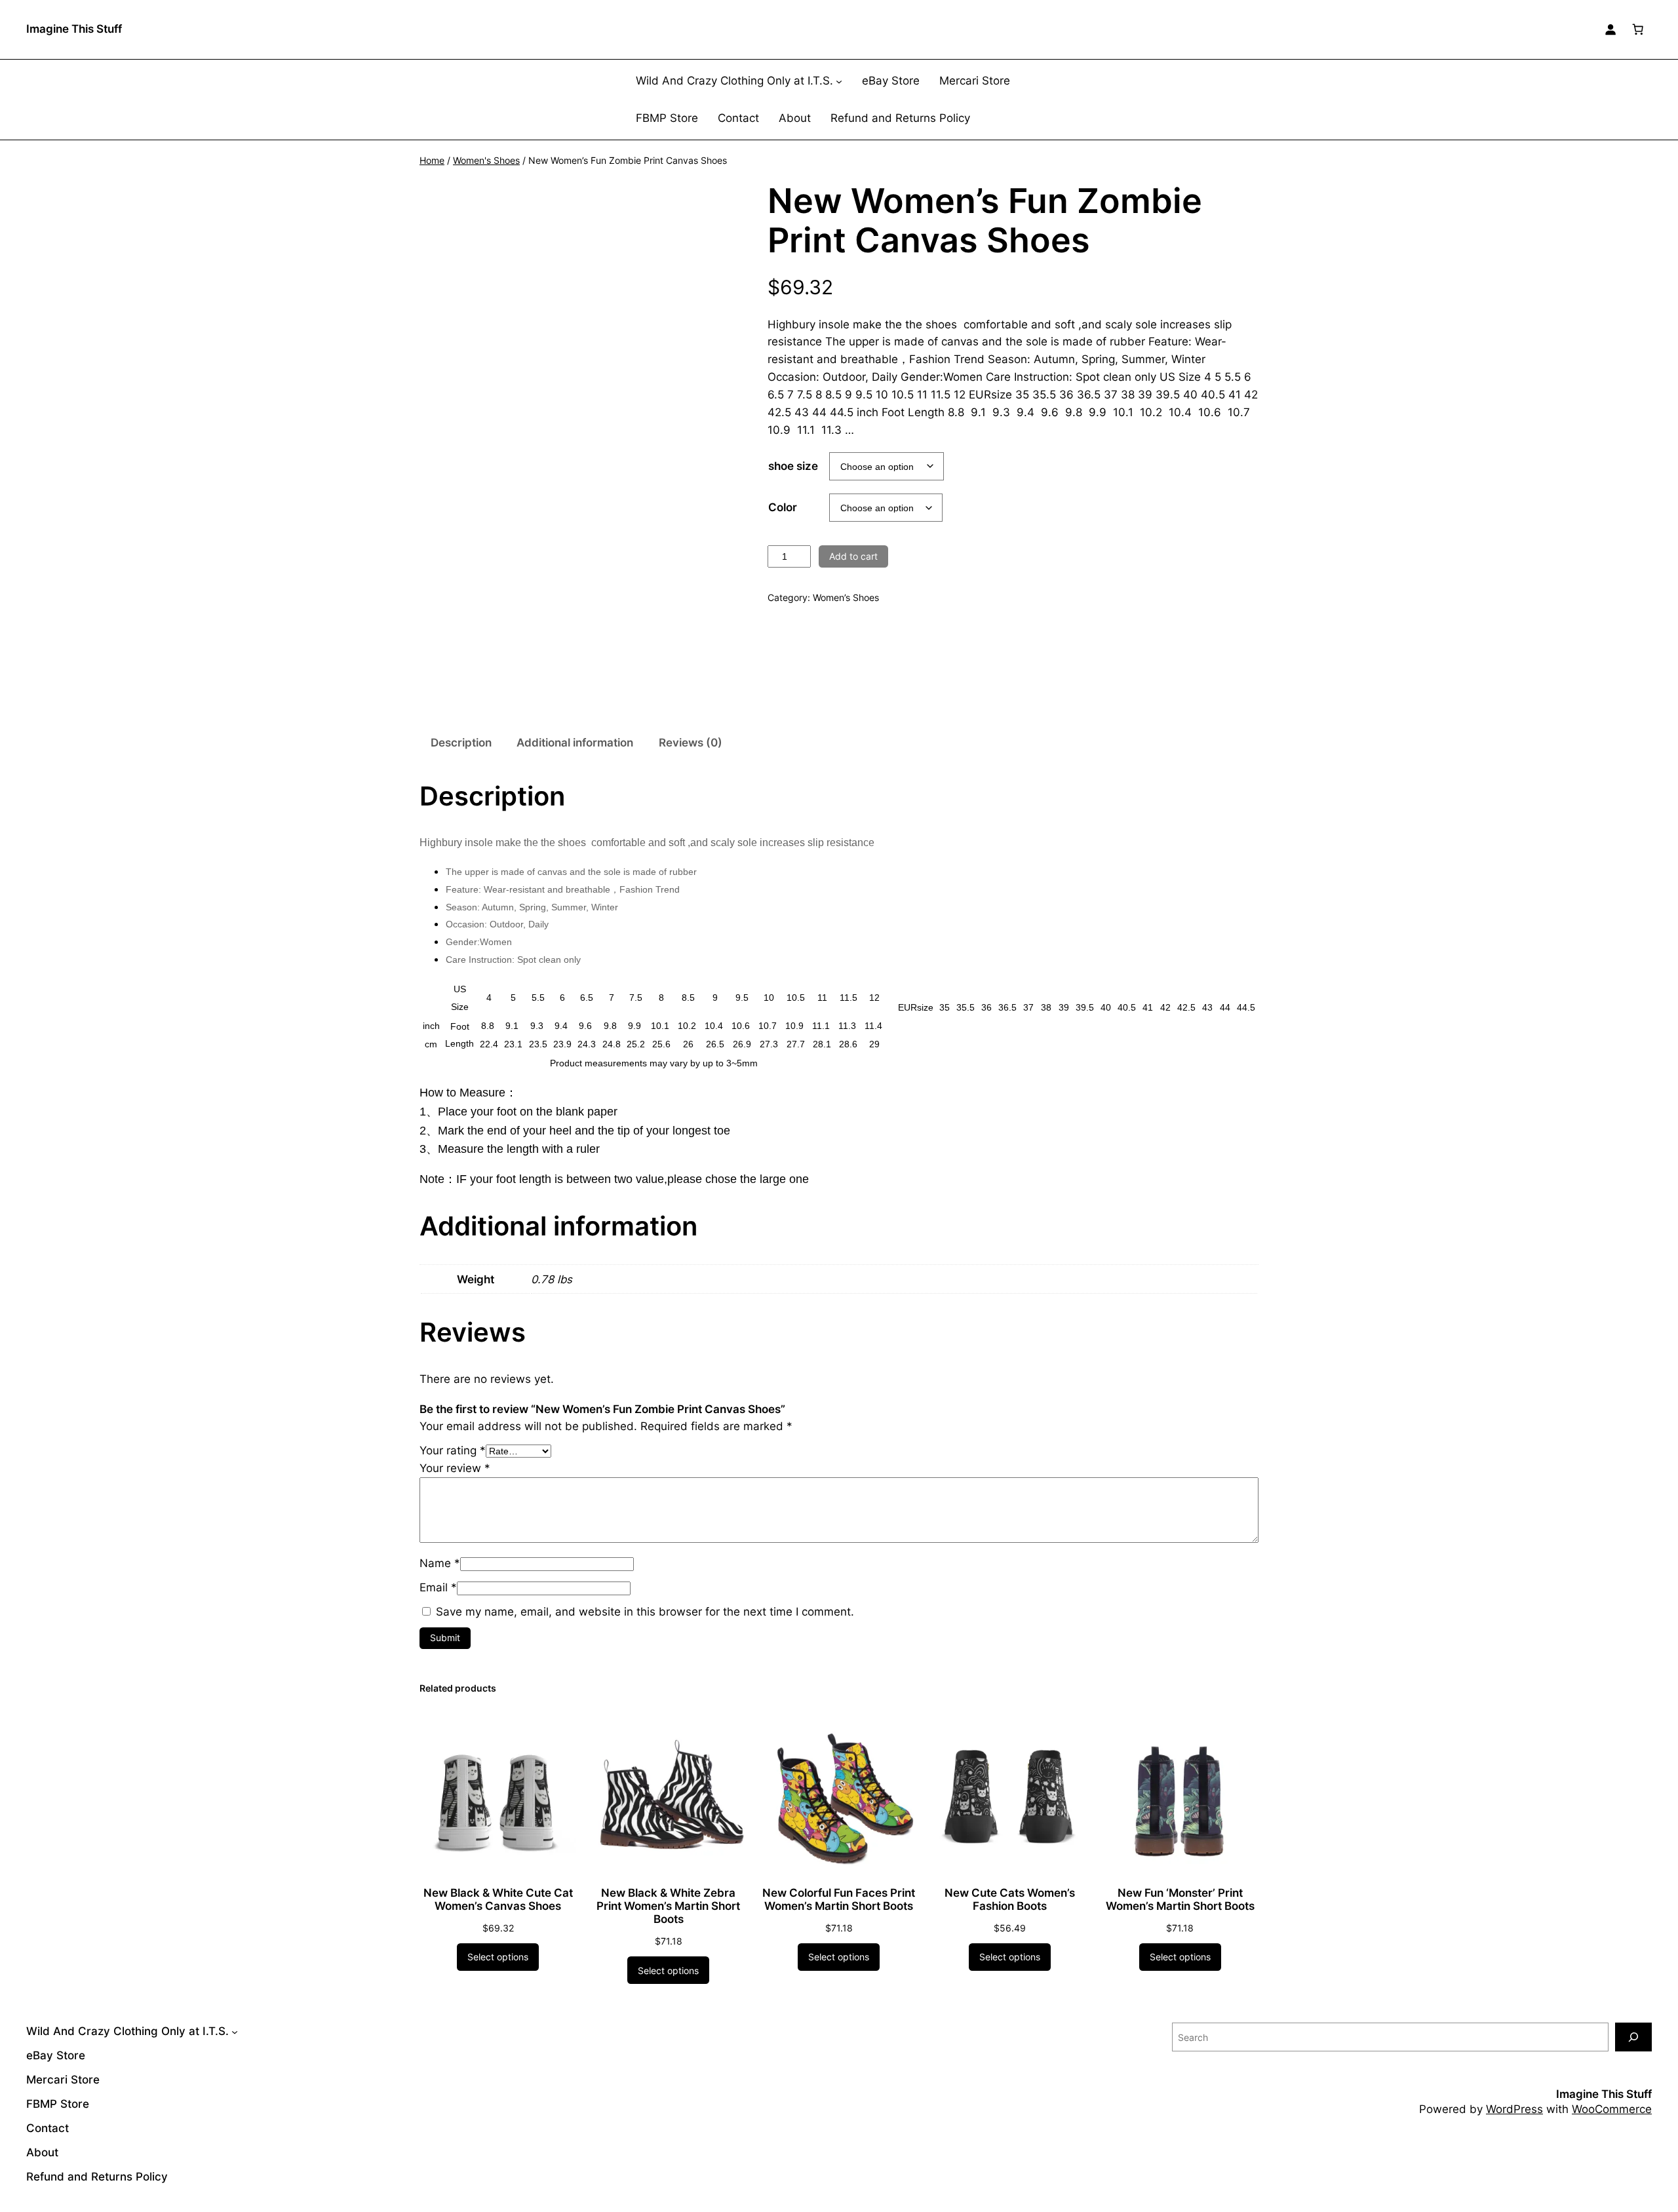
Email (438, 1587)
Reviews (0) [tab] (691, 743)
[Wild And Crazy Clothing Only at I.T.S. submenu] (839, 81)
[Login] (1610, 29)
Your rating (453, 1450)
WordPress (1514, 2109)
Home (432, 160)
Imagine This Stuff (74, 29)
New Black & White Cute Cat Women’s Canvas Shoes (498, 1899)
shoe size (793, 466)
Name (440, 1563)
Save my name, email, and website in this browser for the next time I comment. (645, 1612)
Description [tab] (461, 743)
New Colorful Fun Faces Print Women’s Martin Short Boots (839, 1899)
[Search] (1633, 2037)
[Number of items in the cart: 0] (1638, 29)
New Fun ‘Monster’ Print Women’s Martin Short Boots (1180, 1899)
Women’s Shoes (846, 597)
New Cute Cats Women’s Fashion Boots (1010, 1899)
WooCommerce (1612, 2109)
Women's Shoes (486, 160)
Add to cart (853, 556)
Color (783, 507)
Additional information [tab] (575, 743)
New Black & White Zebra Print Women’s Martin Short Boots (668, 1906)
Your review (455, 1468)
